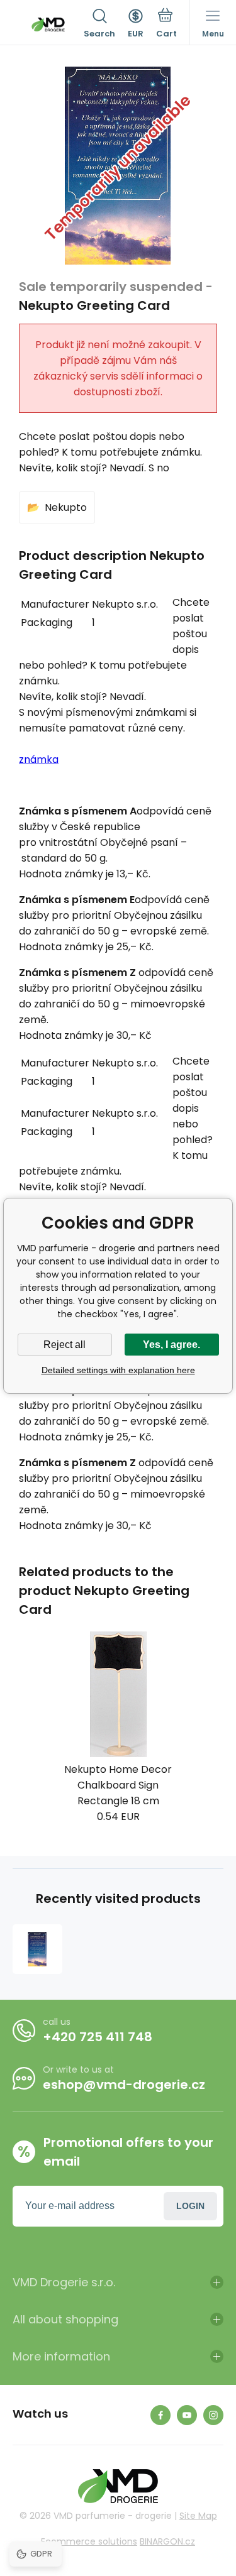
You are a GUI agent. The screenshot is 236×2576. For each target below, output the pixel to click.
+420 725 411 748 (98, 2037)
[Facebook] (160, 2415)
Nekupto (66, 507)
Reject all (65, 1345)
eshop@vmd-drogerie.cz (124, 2085)
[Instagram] (213, 2415)
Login (190, 2206)
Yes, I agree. (171, 1345)
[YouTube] (187, 2415)
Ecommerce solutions (89, 2541)
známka (39, 759)
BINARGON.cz (167, 2541)
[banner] (48, 25)
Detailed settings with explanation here (118, 1370)
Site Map (198, 2516)
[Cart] (166, 25)
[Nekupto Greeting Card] (37, 1949)
